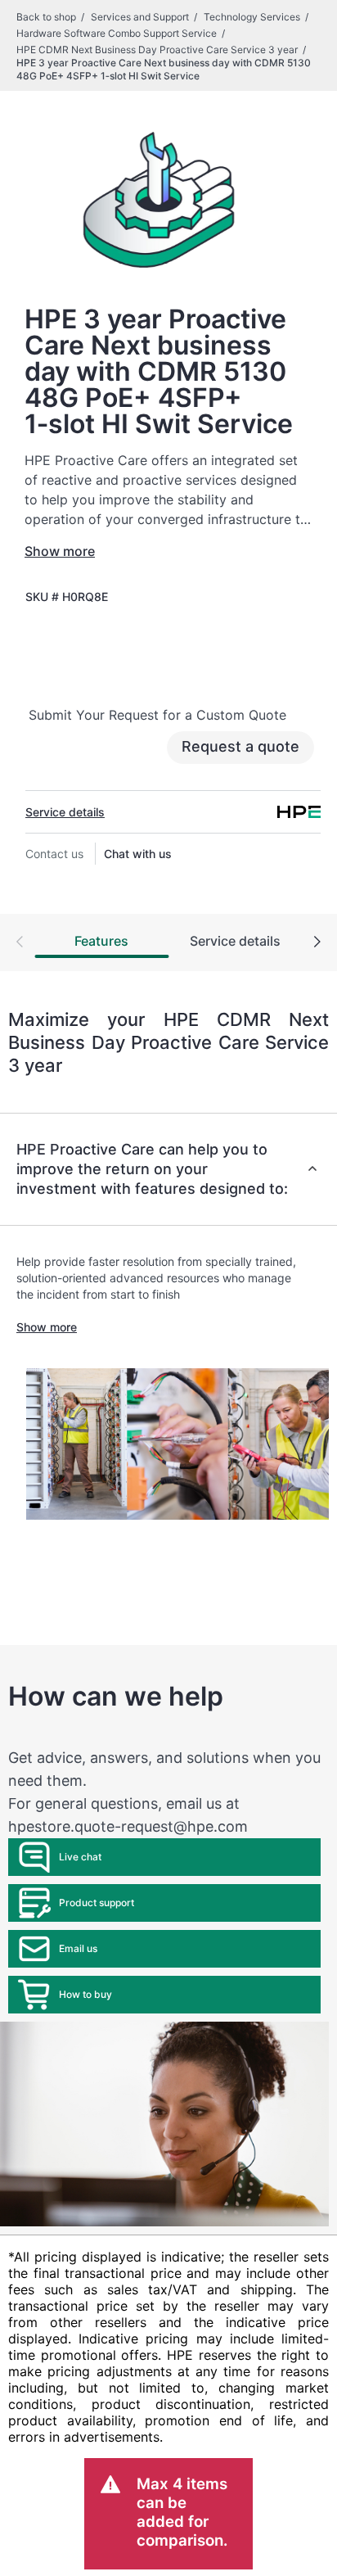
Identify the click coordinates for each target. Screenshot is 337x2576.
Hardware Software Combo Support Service (117, 33)
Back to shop (46, 17)
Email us (78, 1948)
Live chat (80, 1857)
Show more (60, 551)
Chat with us (138, 854)
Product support (97, 1903)
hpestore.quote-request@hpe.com (128, 1826)
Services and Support (140, 17)
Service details (65, 812)
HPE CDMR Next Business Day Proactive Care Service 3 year (157, 50)
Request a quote (240, 746)
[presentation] (317, 943)
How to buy (85, 1994)
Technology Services (252, 17)
